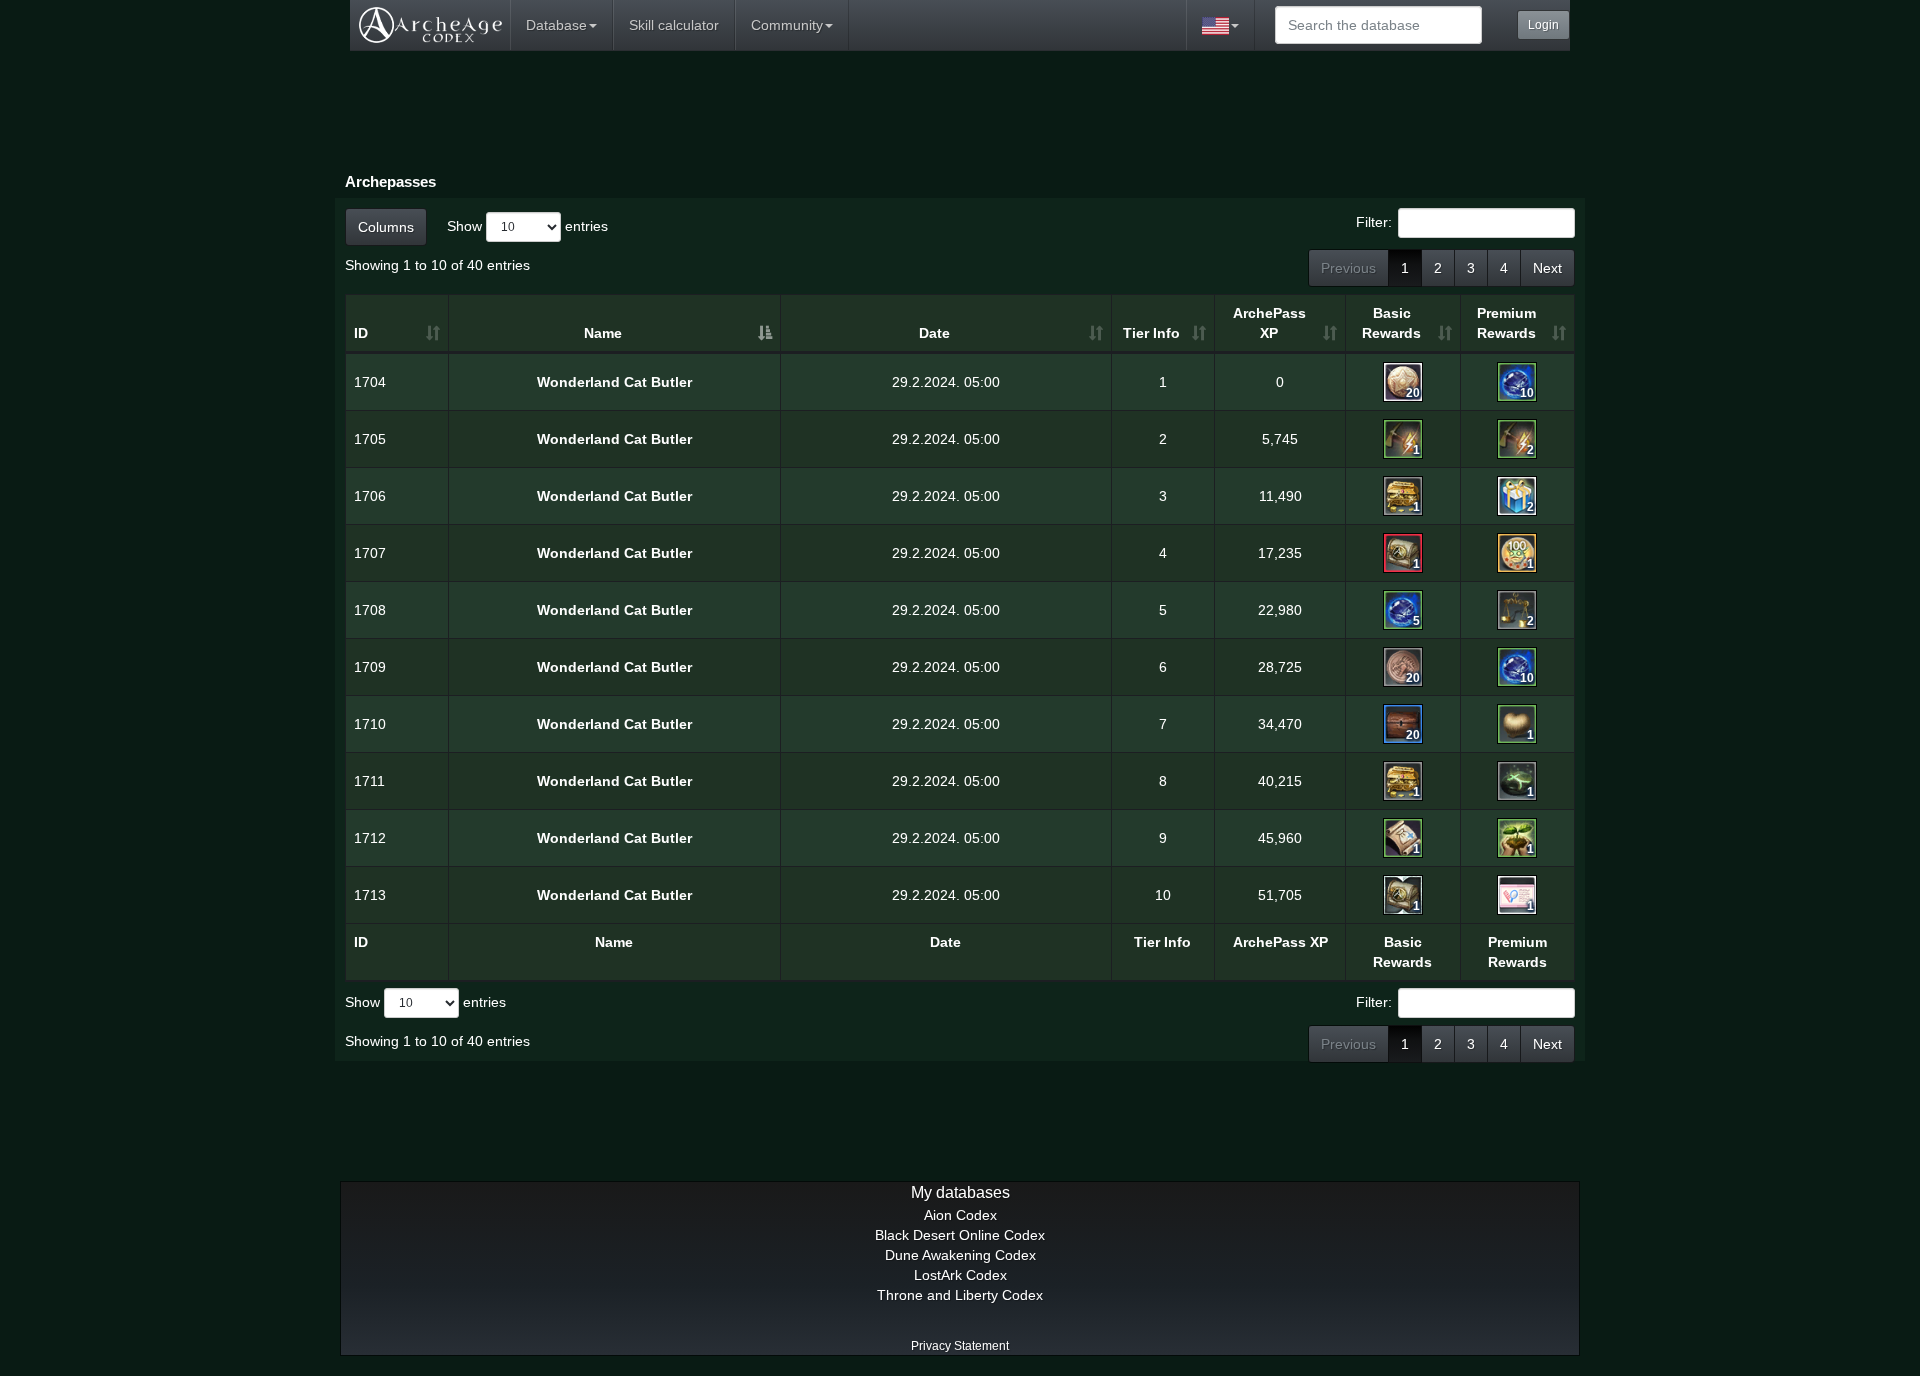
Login (1543, 25)
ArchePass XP (1269, 323)
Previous (1348, 268)
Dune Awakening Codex (960, 1255)
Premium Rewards (1506, 323)
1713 (370, 895)
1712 (370, 838)
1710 (370, 724)
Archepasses (390, 181)
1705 (370, 439)
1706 (370, 496)
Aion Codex (960, 1215)
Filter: (1374, 221)
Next (1547, 268)
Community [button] (787, 25)
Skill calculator (674, 25)
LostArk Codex (960, 1275)
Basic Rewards (1391, 323)
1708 (370, 610)
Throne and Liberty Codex (960, 1295)
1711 (369, 781)
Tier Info (1151, 333)
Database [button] (556, 25)
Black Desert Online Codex (960, 1235)
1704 (370, 382)
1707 (370, 553)
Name (603, 333)
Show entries (527, 225)
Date (934, 333)
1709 (370, 667)
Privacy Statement (960, 1346)
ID (361, 333)
